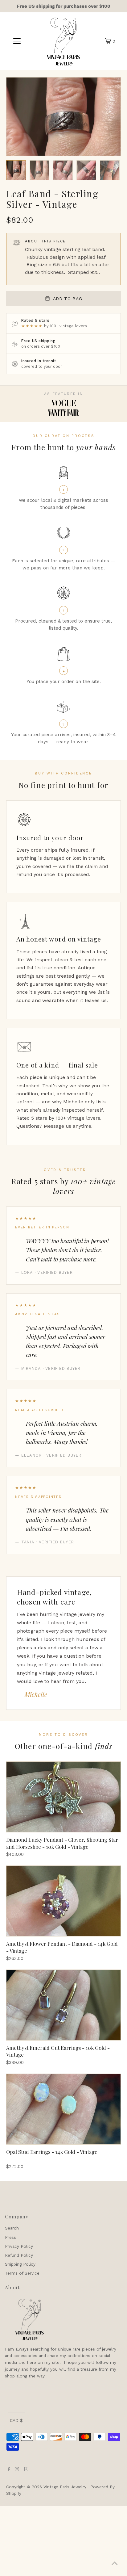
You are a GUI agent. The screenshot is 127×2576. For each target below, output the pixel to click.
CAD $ (16, 2420)
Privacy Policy (19, 2246)
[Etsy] (26, 2470)
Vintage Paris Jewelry (65, 2487)
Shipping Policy (20, 2264)
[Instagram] (17, 2470)
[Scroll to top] (115, 2564)
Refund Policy (19, 2255)
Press (10, 2237)
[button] (16, 170)
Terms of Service (22, 2273)
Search (12, 2228)
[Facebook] (9, 2470)
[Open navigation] (17, 41)
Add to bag (68, 299)
